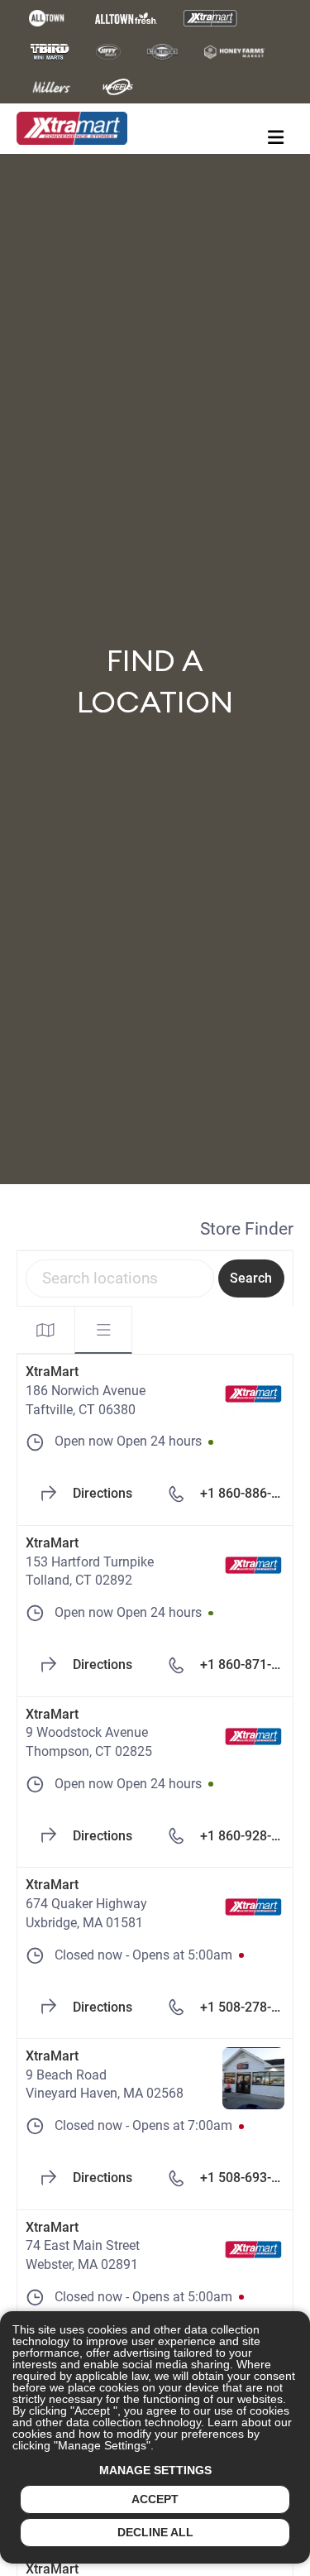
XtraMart (52, 1372)
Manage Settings (155, 2470)
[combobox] (120, 1278)
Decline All (155, 2532)
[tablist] (74, 1330)
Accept (155, 2499)
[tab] (45, 1330)
